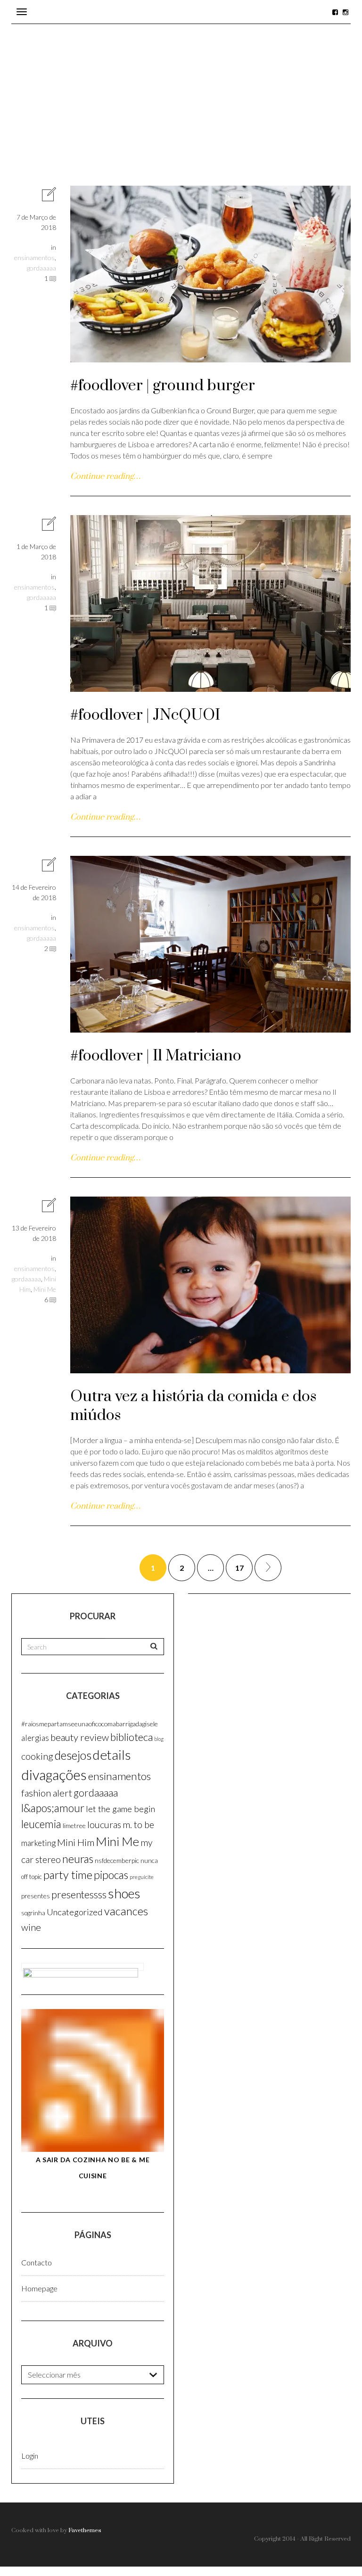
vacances (126, 1911)
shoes (124, 1893)
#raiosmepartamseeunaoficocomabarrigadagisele (90, 1724)
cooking (37, 1756)
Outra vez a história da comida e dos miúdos (193, 1406)
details (112, 1755)
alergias (35, 1738)
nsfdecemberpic (117, 1860)
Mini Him (76, 1842)
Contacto (37, 2262)
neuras (78, 1859)
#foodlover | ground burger (163, 386)
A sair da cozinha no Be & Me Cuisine (93, 2168)
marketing (38, 1843)
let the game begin (120, 1809)
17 (239, 1568)
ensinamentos (34, 258)
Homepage (39, 2288)
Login (30, 2456)
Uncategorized (75, 1912)
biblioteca (132, 1737)
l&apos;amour (53, 1808)
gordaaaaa (41, 268)
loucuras (104, 1825)
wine (31, 1927)
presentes (36, 1896)
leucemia (41, 1824)
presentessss (79, 1895)
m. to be (138, 1824)
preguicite (142, 1877)
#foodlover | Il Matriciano (156, 1056)
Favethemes (85, 2530)
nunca (149, 1860)
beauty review (80, 1737)
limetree (74, 1825)
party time (68, 1875)
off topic (32, 1877)
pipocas (111, 1875)
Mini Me (45, 1289)
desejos (73, 1755)
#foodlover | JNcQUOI (145, 715)
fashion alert (47, 1793)
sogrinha (33, 1913)
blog (159, 1739)
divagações (54, 1775)
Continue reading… (105, 476)
